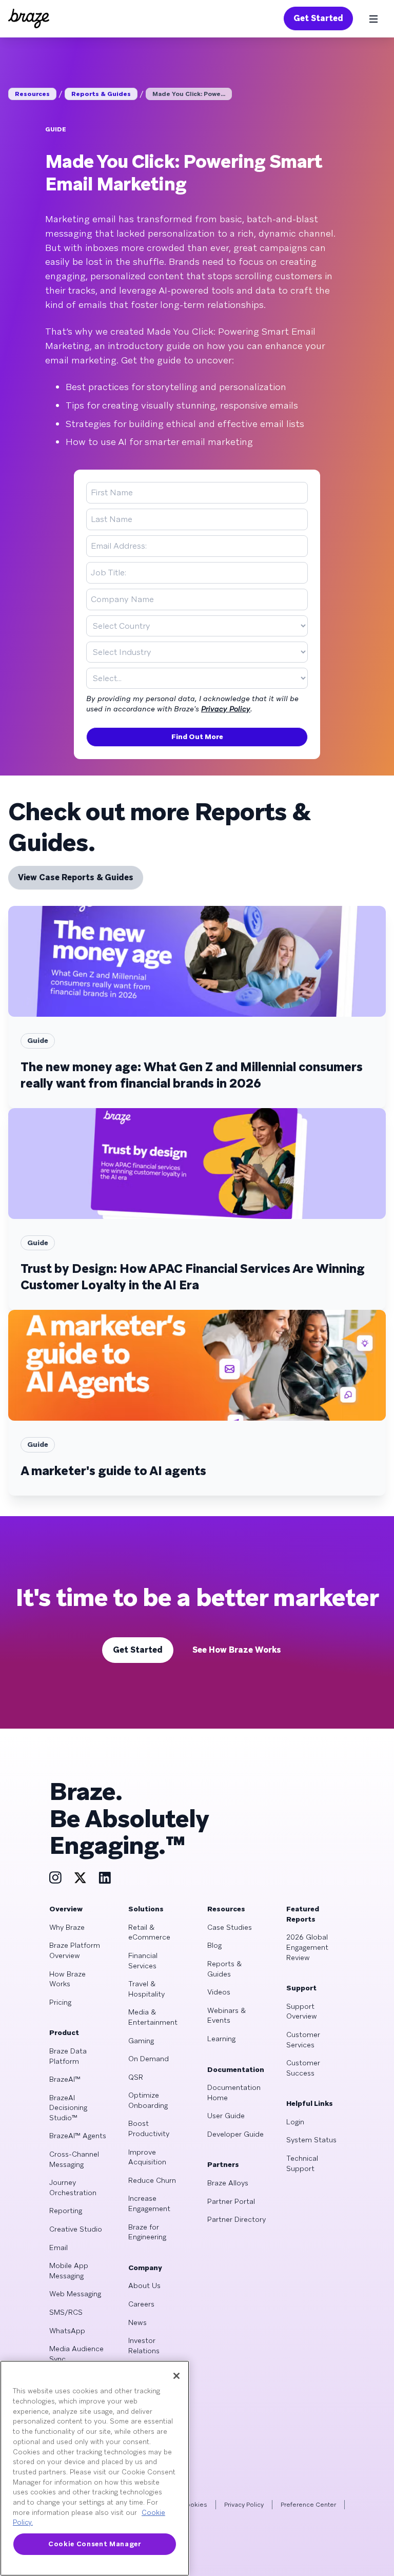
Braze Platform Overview (75, 1950)
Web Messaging (75, 2294)
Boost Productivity (149, 2128)
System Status (311, 2140)
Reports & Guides (101, 94)
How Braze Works (67, 1979)
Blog (214, 1945)
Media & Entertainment (153, 2017)
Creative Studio (76, 2229)
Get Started (318, 18)
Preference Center (308, 2505)
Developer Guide (235, 2134)
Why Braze (67, 1927)
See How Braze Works (237, 1650)
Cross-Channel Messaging (74, 2159)
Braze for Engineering (147, 2232)
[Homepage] (29, 18)
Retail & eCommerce (149, 1932)
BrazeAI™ (65, 2079)
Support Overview (302, 2011)
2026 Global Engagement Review (307, 1947)
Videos (219, 1992)
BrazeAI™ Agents (78, 2136)
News (137, 2322)
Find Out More (197, 737)
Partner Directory (237, 2219)
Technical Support (302, 2163)
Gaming (141, 2041)
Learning (221, 2039)
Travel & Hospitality (146, 1989)
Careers (141, 2304)
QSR (136, 2077)
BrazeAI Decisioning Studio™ (68, 2108)
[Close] (176, 2376)
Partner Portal (231, 2201)
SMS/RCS (66, 2312)
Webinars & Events (226, 2016)
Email (58, 2248)
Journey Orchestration (73, 2187)
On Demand (149, 2059)
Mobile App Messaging (69, 2271)
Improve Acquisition (147, 2157)
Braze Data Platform (68, 2056)
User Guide (226, 2116)
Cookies (194, 2505)
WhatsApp (67, 2331)
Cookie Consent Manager (94, 2544)
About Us (144, 2286)
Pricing (60, 2002)
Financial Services (143, 1961)
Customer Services (303, 2040)
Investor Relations (144, 2346)
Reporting (66, 2211)
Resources (32, 94)
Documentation (236, 2069)
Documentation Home (234, 2093)
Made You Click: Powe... (189, 94)
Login (295, 2122)
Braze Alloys (228, 2183)
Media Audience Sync (76, 2354)
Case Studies (230, 1927)
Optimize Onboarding (148, 2100)
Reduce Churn (152, 2180)
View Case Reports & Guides (76, 877)
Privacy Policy (226, 709)
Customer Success (303, 2068)
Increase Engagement (149, 2203)
